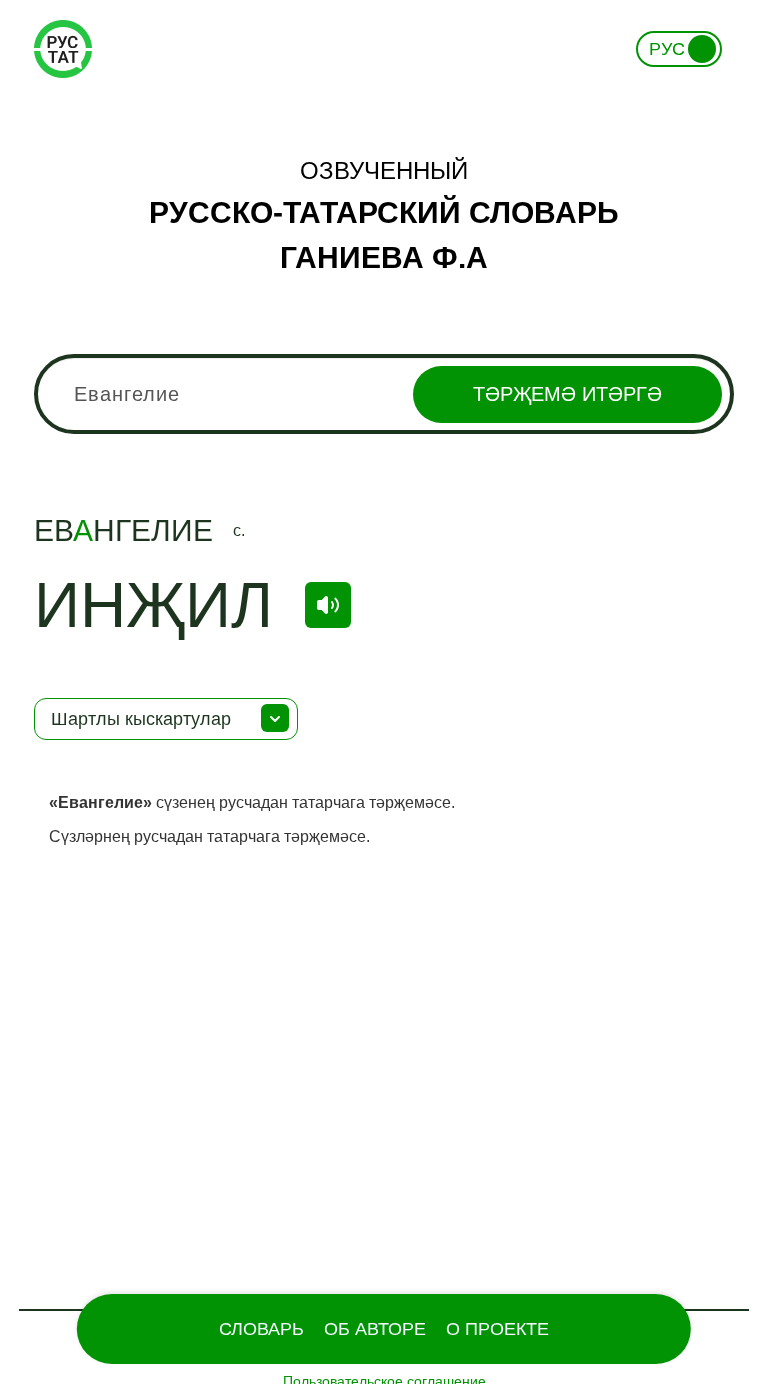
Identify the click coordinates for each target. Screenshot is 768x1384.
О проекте (497, 1329)
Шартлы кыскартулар (141, 719)
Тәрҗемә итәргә (567, 394)
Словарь (261, 1329)
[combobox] (384, 394)
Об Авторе (375, 1329)
